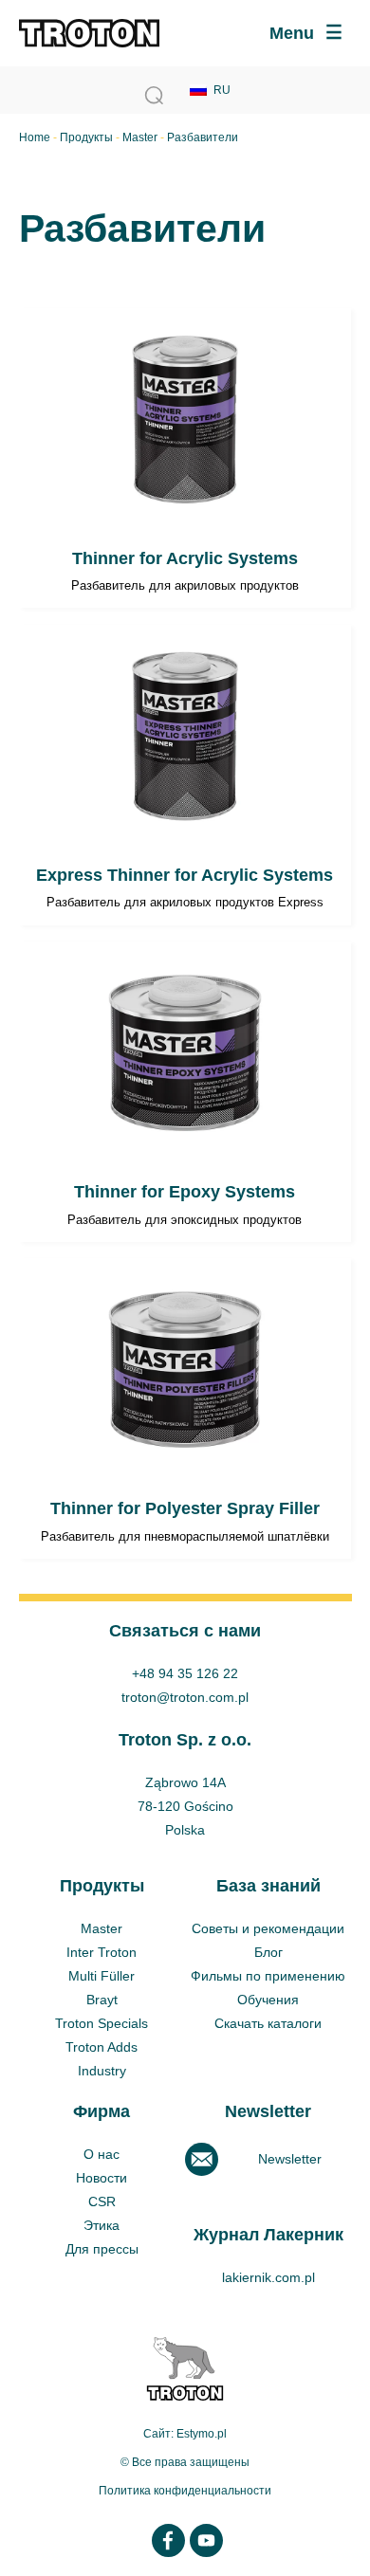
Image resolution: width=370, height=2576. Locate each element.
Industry (102, 2071)
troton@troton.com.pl (185, 1697)
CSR (102, 2201)
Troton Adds (102, 2047)
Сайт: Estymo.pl (185, 2434)
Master (140, 137)
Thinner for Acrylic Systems (185, 458)
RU (222, 90)
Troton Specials (102, 2023)
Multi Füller (102, 1976)
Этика (102, 2225)
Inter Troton (102, 1952)
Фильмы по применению (268, 1976)
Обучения (268, 2000)
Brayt (102, 2000)
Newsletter (290, 2159)
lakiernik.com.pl (268, 2277)
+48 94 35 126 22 (185, 1673)
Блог (268, 1952)
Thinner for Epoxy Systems (185, 1092)
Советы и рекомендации (268, 1928)
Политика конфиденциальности (185, 2491)
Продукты (86, 137)
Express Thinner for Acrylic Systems (185, 775)
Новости (102, 2178)
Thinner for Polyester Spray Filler (185, 1408)
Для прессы (102, 2249)
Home (35, 137)
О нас (102, 2154)
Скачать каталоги (268, 2023)
